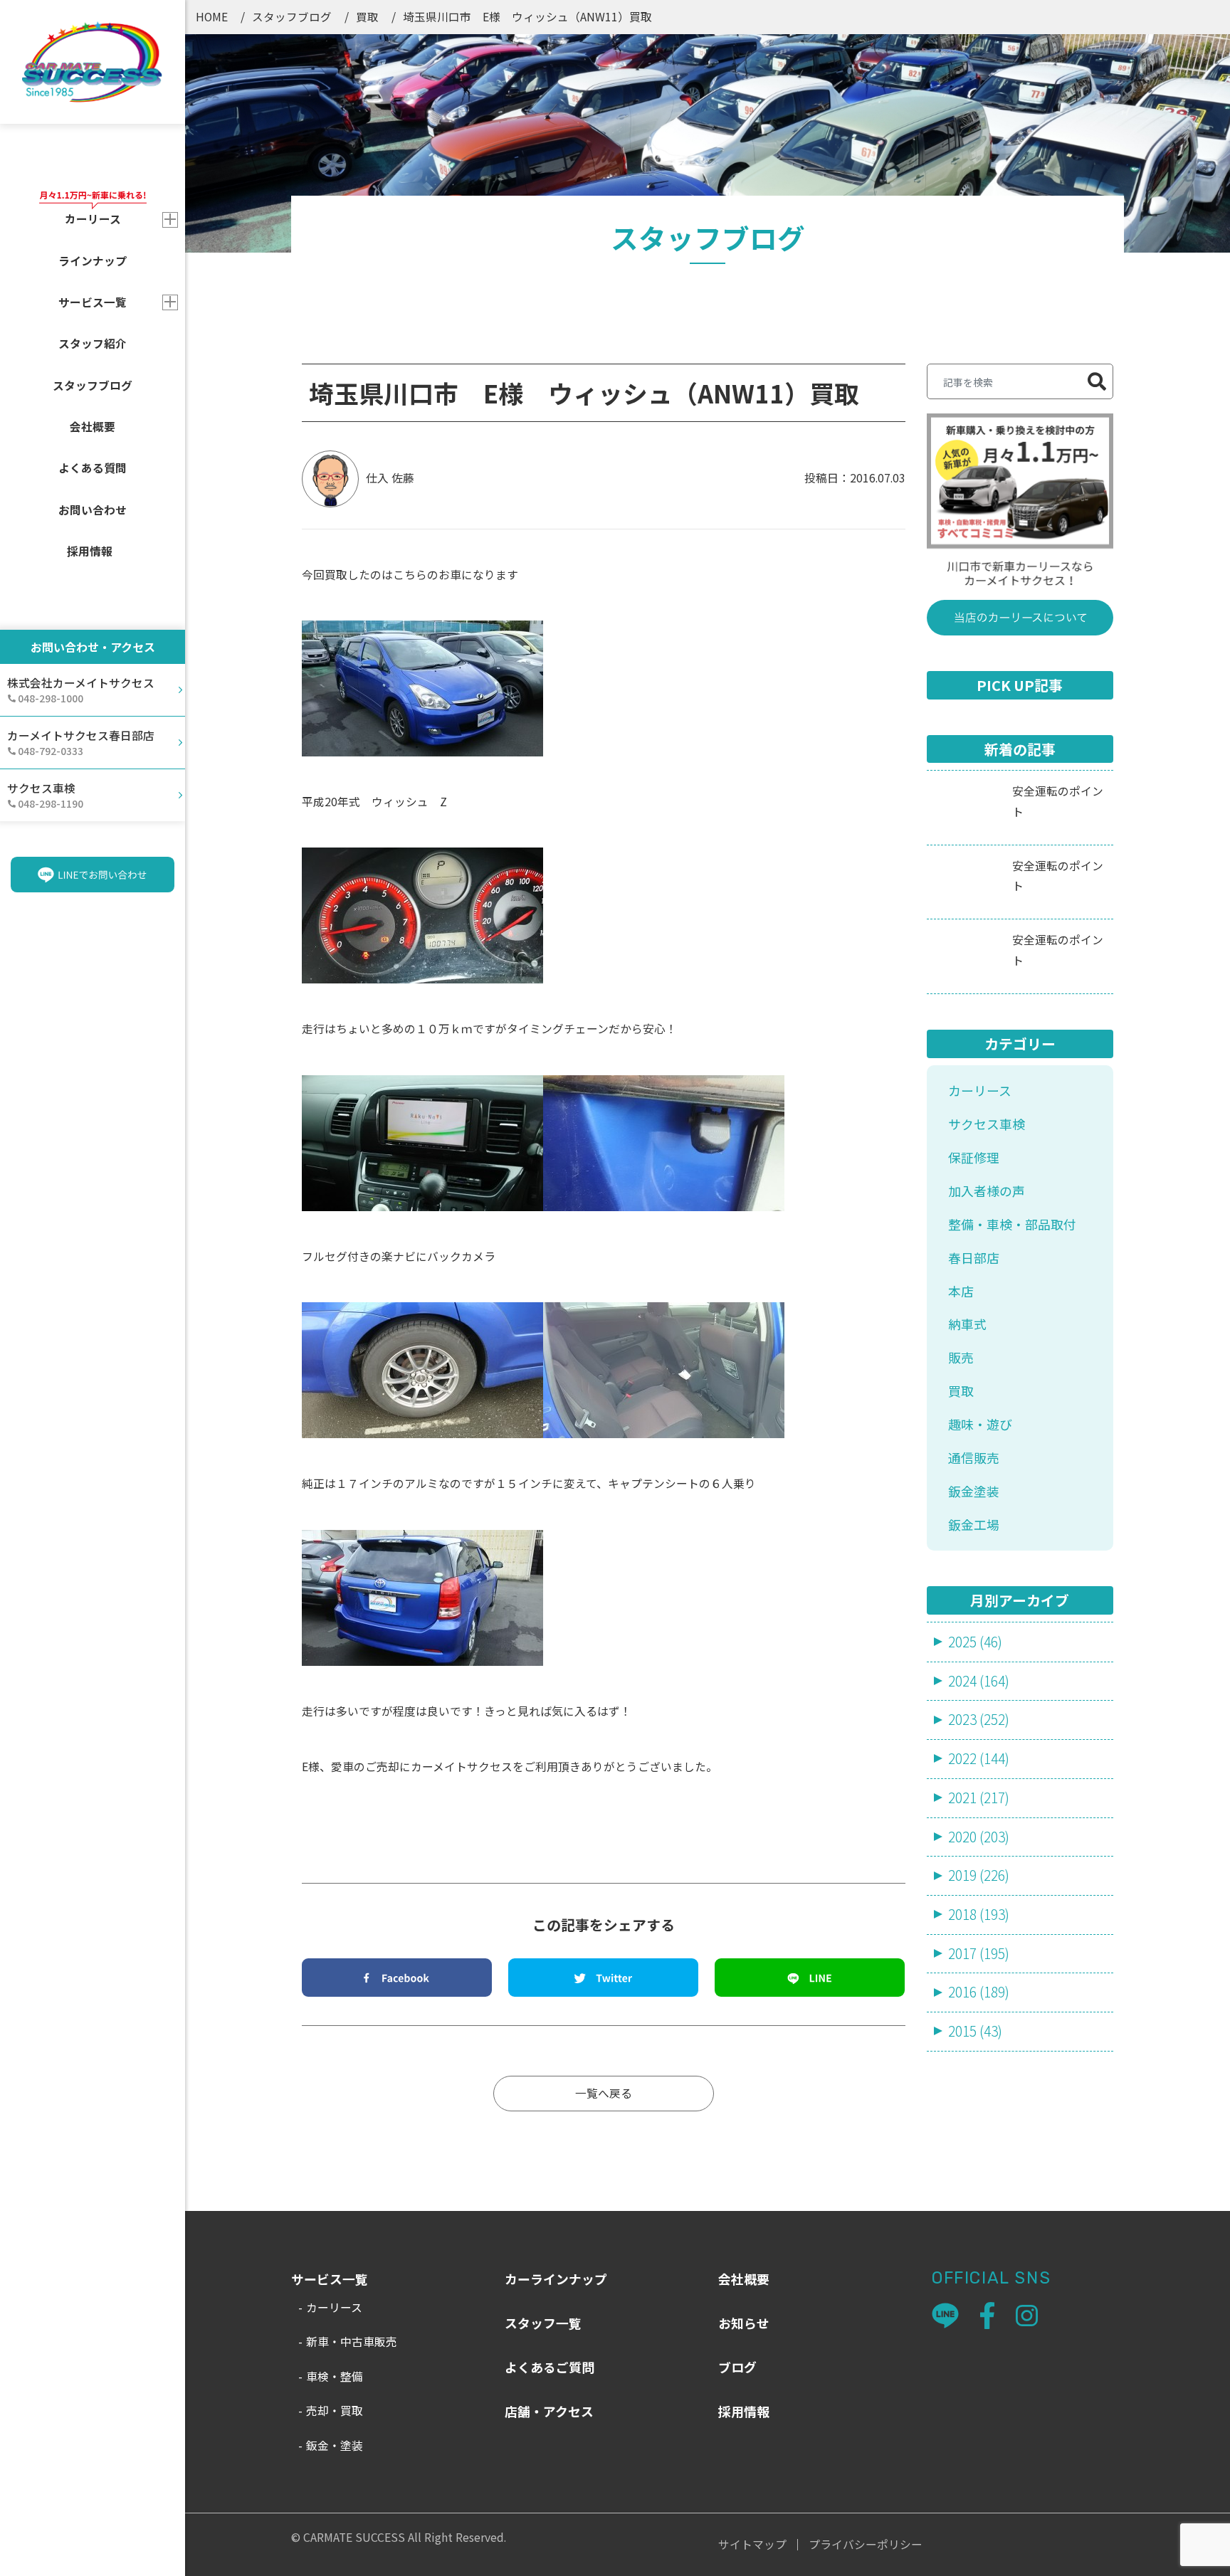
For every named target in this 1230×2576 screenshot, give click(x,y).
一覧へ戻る (604, 2093)
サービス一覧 (93, 302)
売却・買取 (335, 2411)
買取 (367, 16)
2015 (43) (975, 2031)
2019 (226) (979, 1875)
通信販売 (974, 1457)
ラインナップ (93, 261)
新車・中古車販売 (352, 2342)
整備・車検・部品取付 (1012, 1224)
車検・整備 (335, 2376)
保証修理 (974, 1157)
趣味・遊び (980, 1424)
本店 (961, 1291)
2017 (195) (979, 1953)
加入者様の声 (987, 1191)
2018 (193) (979, 1914)
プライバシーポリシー (866, 2545)
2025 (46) (975, 1642)
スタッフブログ (93, 385)
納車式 (967, 1324)
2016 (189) (979, 1992)
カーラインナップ (556, 2279)
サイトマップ (752, 2545)
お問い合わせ (93, 510)
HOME (212, 16)
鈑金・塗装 (335, 2445)
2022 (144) (979, 1758)
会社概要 (93, 427)
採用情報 (90, 551)
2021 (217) (979, 1798)
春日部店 (974, 1257)
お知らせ (744, 2323)
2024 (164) (979, 1681)
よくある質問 (93, 468)
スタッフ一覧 (543, 2323)
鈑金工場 (974, 1524)
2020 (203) (979, 1837)
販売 (961, 1357)
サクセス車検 (987, 1124)
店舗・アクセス (549, 2411)
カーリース (980, 1090)
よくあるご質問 (550, 2367)
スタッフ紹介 (93, 343)
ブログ (737, 2367)
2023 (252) (979, 1719)
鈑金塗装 (974, 1491)
